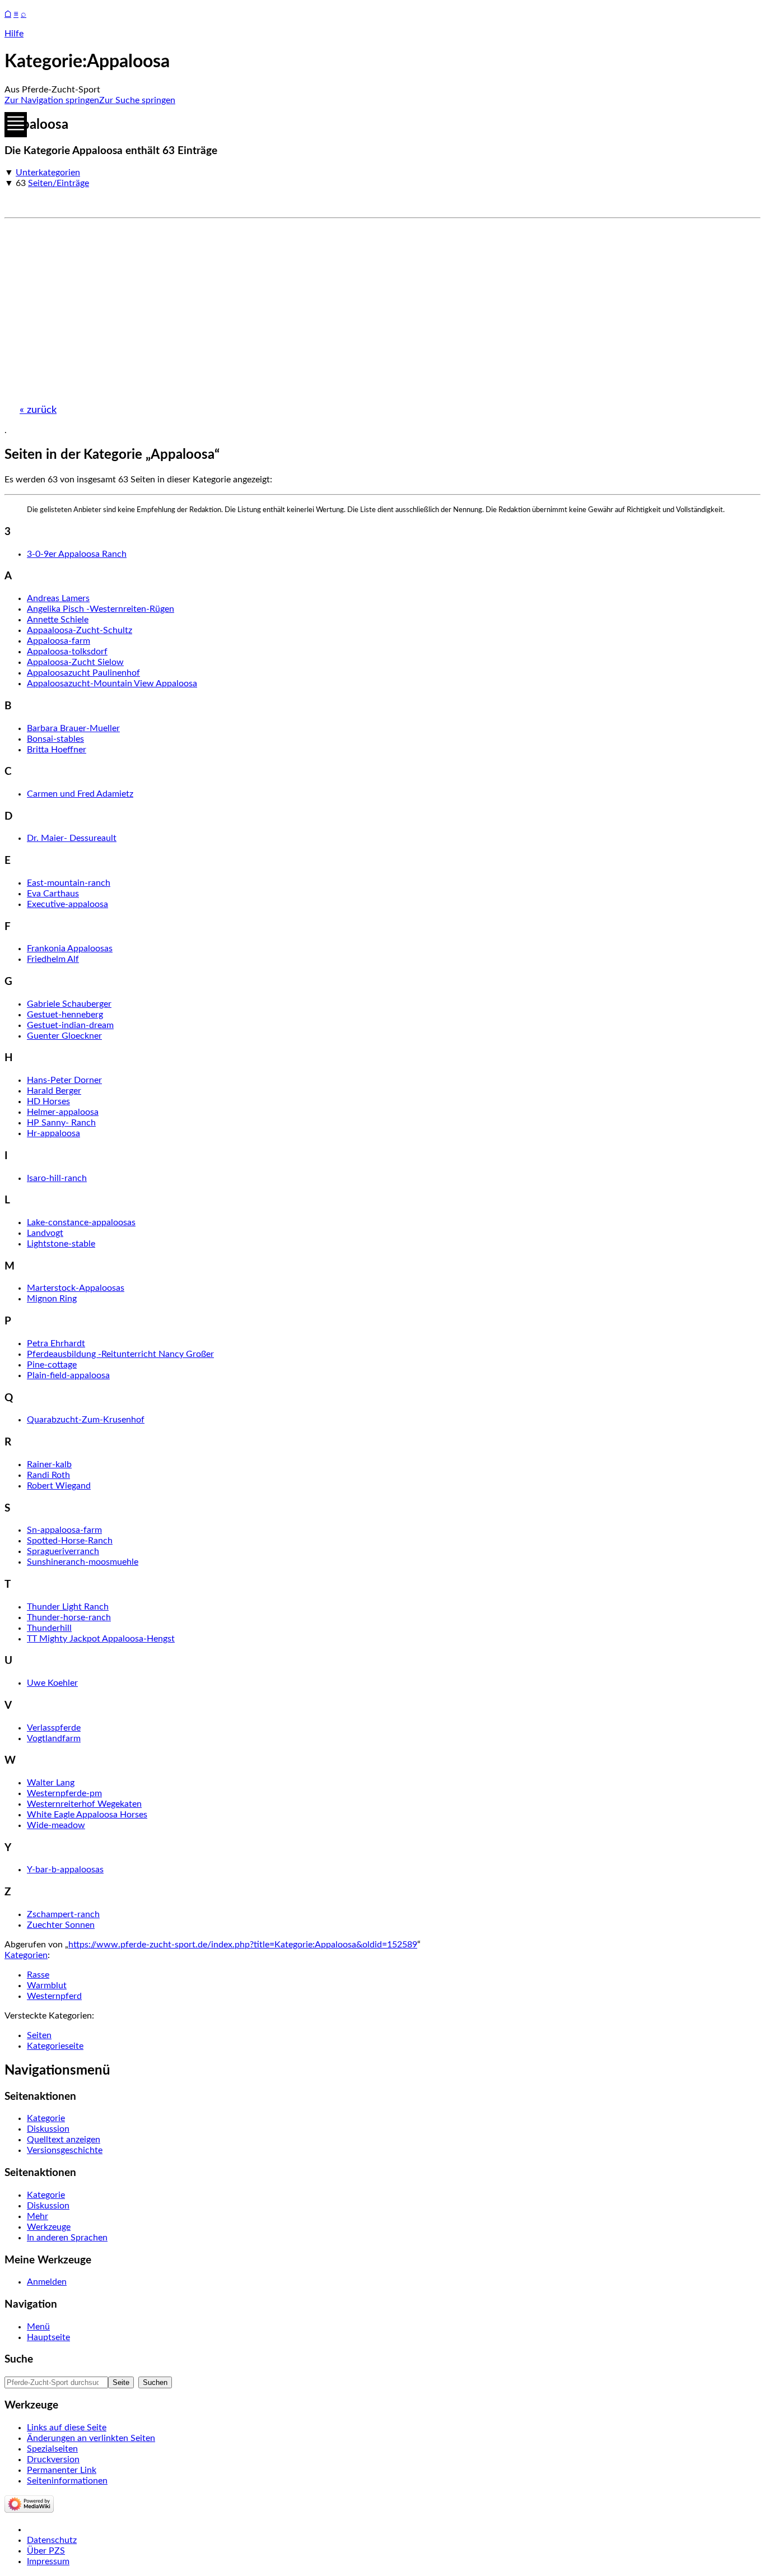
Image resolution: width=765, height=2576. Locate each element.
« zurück (38, 410)
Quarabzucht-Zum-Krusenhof (86, 1420)
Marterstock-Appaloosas (76, 1288)
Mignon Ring (52, 1299)
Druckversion (53, 2459)
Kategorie (46, 2118)
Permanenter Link (62, 2470)
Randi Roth (48, 1475)
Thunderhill (49, 1628)
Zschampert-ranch (63, 1914)
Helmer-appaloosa (63, 1112)
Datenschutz (52, 2540)
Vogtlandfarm (54, 1738)
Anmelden (47, 2282)
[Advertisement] (340, 306)
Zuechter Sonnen (61, 1925)
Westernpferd (54, 1996)
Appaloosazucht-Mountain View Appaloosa (112, 683)
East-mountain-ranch (69, 883)
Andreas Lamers (58, 598)
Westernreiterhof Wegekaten (84, 1804)
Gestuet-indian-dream (70, 1025)
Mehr (38, 2216)
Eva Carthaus (53, 894)
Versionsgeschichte (65, 2150)
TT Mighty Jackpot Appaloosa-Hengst (101, 1639)
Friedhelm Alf (53, 959)
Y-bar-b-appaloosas (65, 1870)
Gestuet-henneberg (65, 1015)
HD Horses (48, 1101)
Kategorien (26, 1955)
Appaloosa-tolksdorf (67, 652)
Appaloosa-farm (59, 641)
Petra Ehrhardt (56, 1343)
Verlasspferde (54, 1728)
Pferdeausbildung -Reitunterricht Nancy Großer (120, 1354)
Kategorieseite (55, 2046)
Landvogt (45, 1233)
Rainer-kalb (49, 1464)
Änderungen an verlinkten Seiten (91, 2438)
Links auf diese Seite (67, 2428)
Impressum (48, 2561)
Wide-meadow (56, 1825)
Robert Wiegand (59, 1486)
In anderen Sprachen (67, 2238)
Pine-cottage (52, 1365)
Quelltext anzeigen (64, 2140)
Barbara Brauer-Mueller (73, 728)
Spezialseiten (52, 2449)
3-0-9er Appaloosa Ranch (77, 554)
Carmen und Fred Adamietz (80, 794)
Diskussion (48, 2129)
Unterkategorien (48, 173)
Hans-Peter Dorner (64, 1080)
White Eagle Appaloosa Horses (87, 1815)
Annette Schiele (58, 620)
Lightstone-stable (61, 1244)
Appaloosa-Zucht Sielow (75, 662)
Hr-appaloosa (53, 1133)
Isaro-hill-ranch (57, 1178)
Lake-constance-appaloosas (81, 1222)
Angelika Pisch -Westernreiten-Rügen (101, 609)
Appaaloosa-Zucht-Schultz (80, 630)
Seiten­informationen (67, 2481)
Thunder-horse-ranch (69, 1617)
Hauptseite (48, 2337)
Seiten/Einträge (59, 183)
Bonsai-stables (55, 739)
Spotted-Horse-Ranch (70, 1541)
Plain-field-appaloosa (68, 1375)
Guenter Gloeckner (64, 1036)
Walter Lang (51, 1783)
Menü (38, 2327)
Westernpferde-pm (64, 1793)
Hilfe (14, 34)
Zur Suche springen (137, 100)
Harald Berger (54, 1091)
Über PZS (46, 2551)
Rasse (38, 1975)
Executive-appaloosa (67, 904)
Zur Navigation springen (52, 100)
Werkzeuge (49, 2227)
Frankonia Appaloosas (70, 948)
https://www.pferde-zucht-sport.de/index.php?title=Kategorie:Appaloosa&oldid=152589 (243, 1945)
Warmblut (47, 1986)
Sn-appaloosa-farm (64, 1530)
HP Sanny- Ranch (61, 1123)
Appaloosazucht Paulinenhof (83, 673)
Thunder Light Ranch (68, 1607)
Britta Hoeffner (57, 750)
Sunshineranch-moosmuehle (83, 1562)
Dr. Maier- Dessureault (72, 838)
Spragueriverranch (63, 1551)
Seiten (39, 2035)
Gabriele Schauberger (69, 1004)
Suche (19, 2359)
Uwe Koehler (52, 1683)
